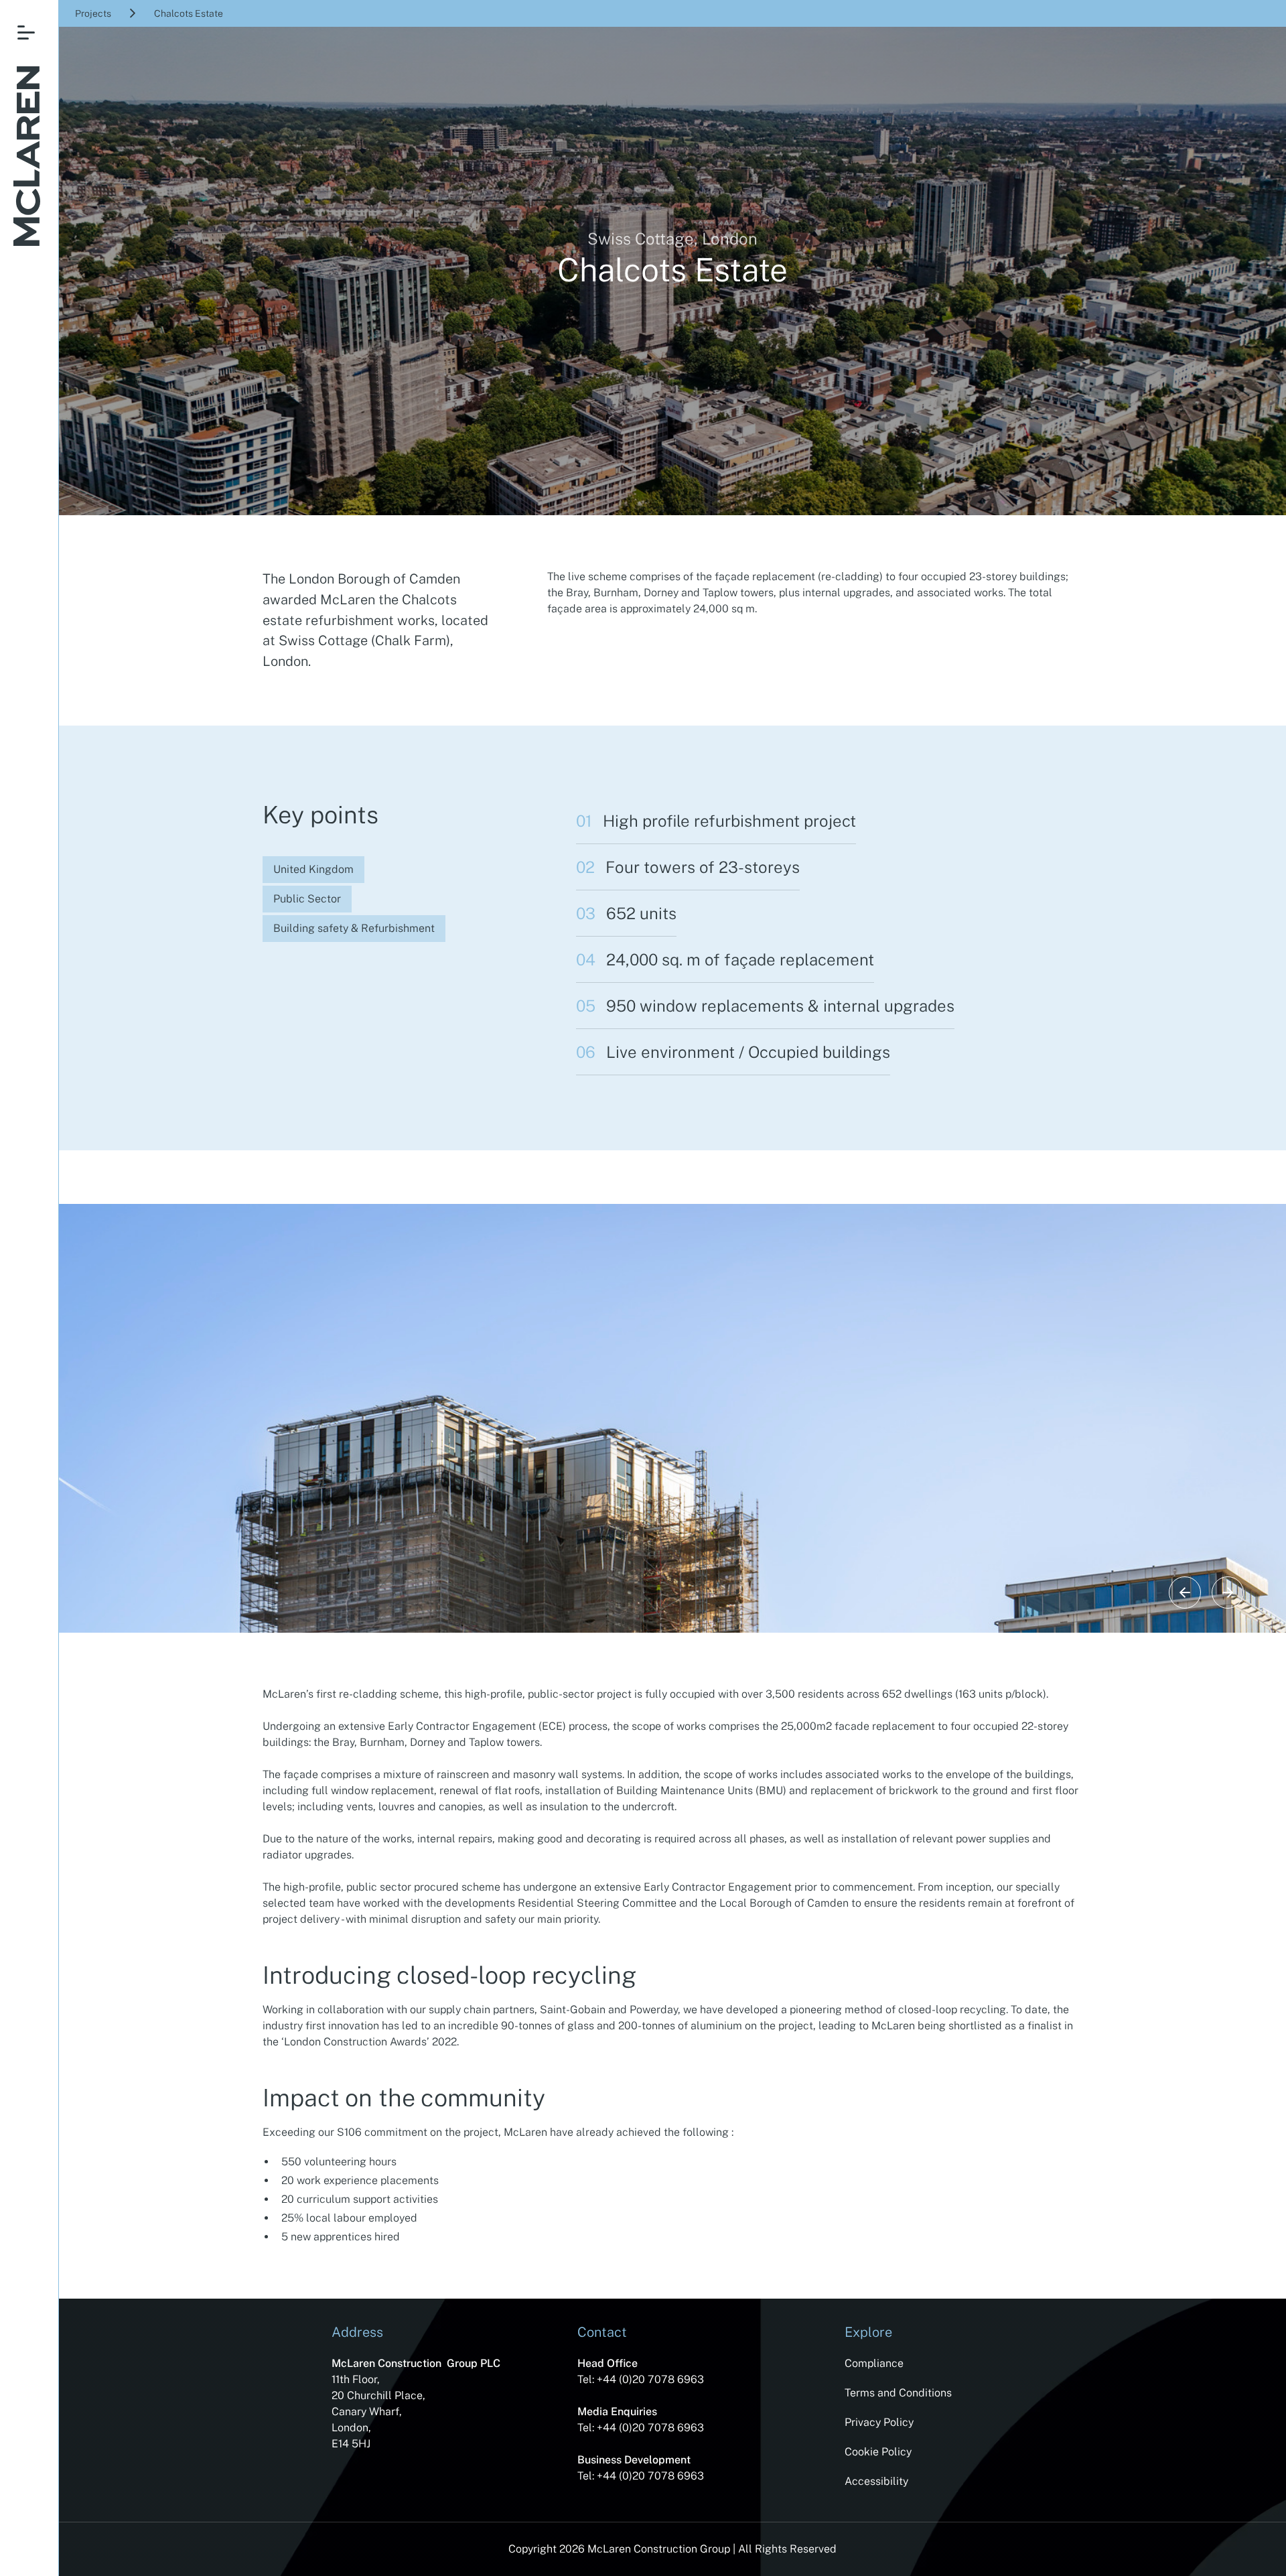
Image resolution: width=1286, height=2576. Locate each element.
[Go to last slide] (1185, 1592)
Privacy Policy (879, 2422)
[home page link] (27, 158)
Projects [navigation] (93, 13)
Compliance (874, 2363)
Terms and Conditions (898, 2393)
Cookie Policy (878, 2452)
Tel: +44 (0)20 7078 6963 (641, 2379)
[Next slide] (1228, 1592)
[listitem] (672, 1392)
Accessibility (876, 2481)
